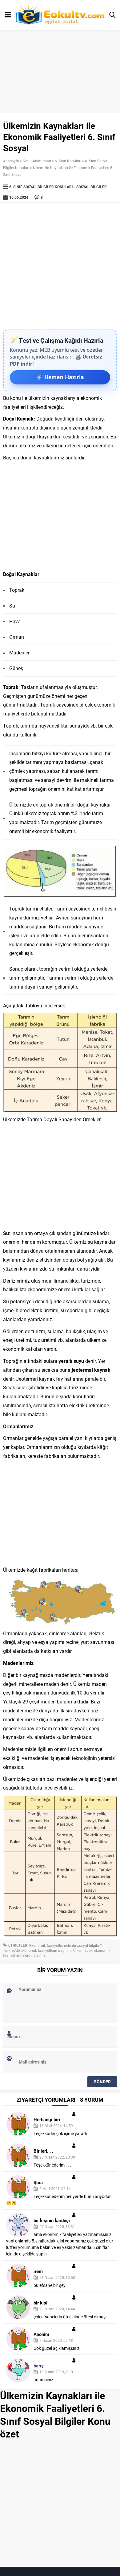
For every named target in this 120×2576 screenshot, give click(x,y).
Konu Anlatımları (37, 161)
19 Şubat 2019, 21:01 (57, 2372)
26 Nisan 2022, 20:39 (57, 2157)
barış (39, 2366)
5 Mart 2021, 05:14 (55, 2188)
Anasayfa (11, 161)
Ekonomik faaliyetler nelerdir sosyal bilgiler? (66, 1945)
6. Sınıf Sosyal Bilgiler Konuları (41, 187)
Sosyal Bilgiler (92, 187)
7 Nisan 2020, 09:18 (56, 2340)
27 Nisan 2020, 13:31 (57, 2226)
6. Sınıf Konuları (68, 161)
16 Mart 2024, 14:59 (56, 2126)
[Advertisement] (60, 266)
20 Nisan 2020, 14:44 (57, 2309)
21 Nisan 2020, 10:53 (57, 2277)
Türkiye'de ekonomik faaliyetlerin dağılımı (37, 1950)
